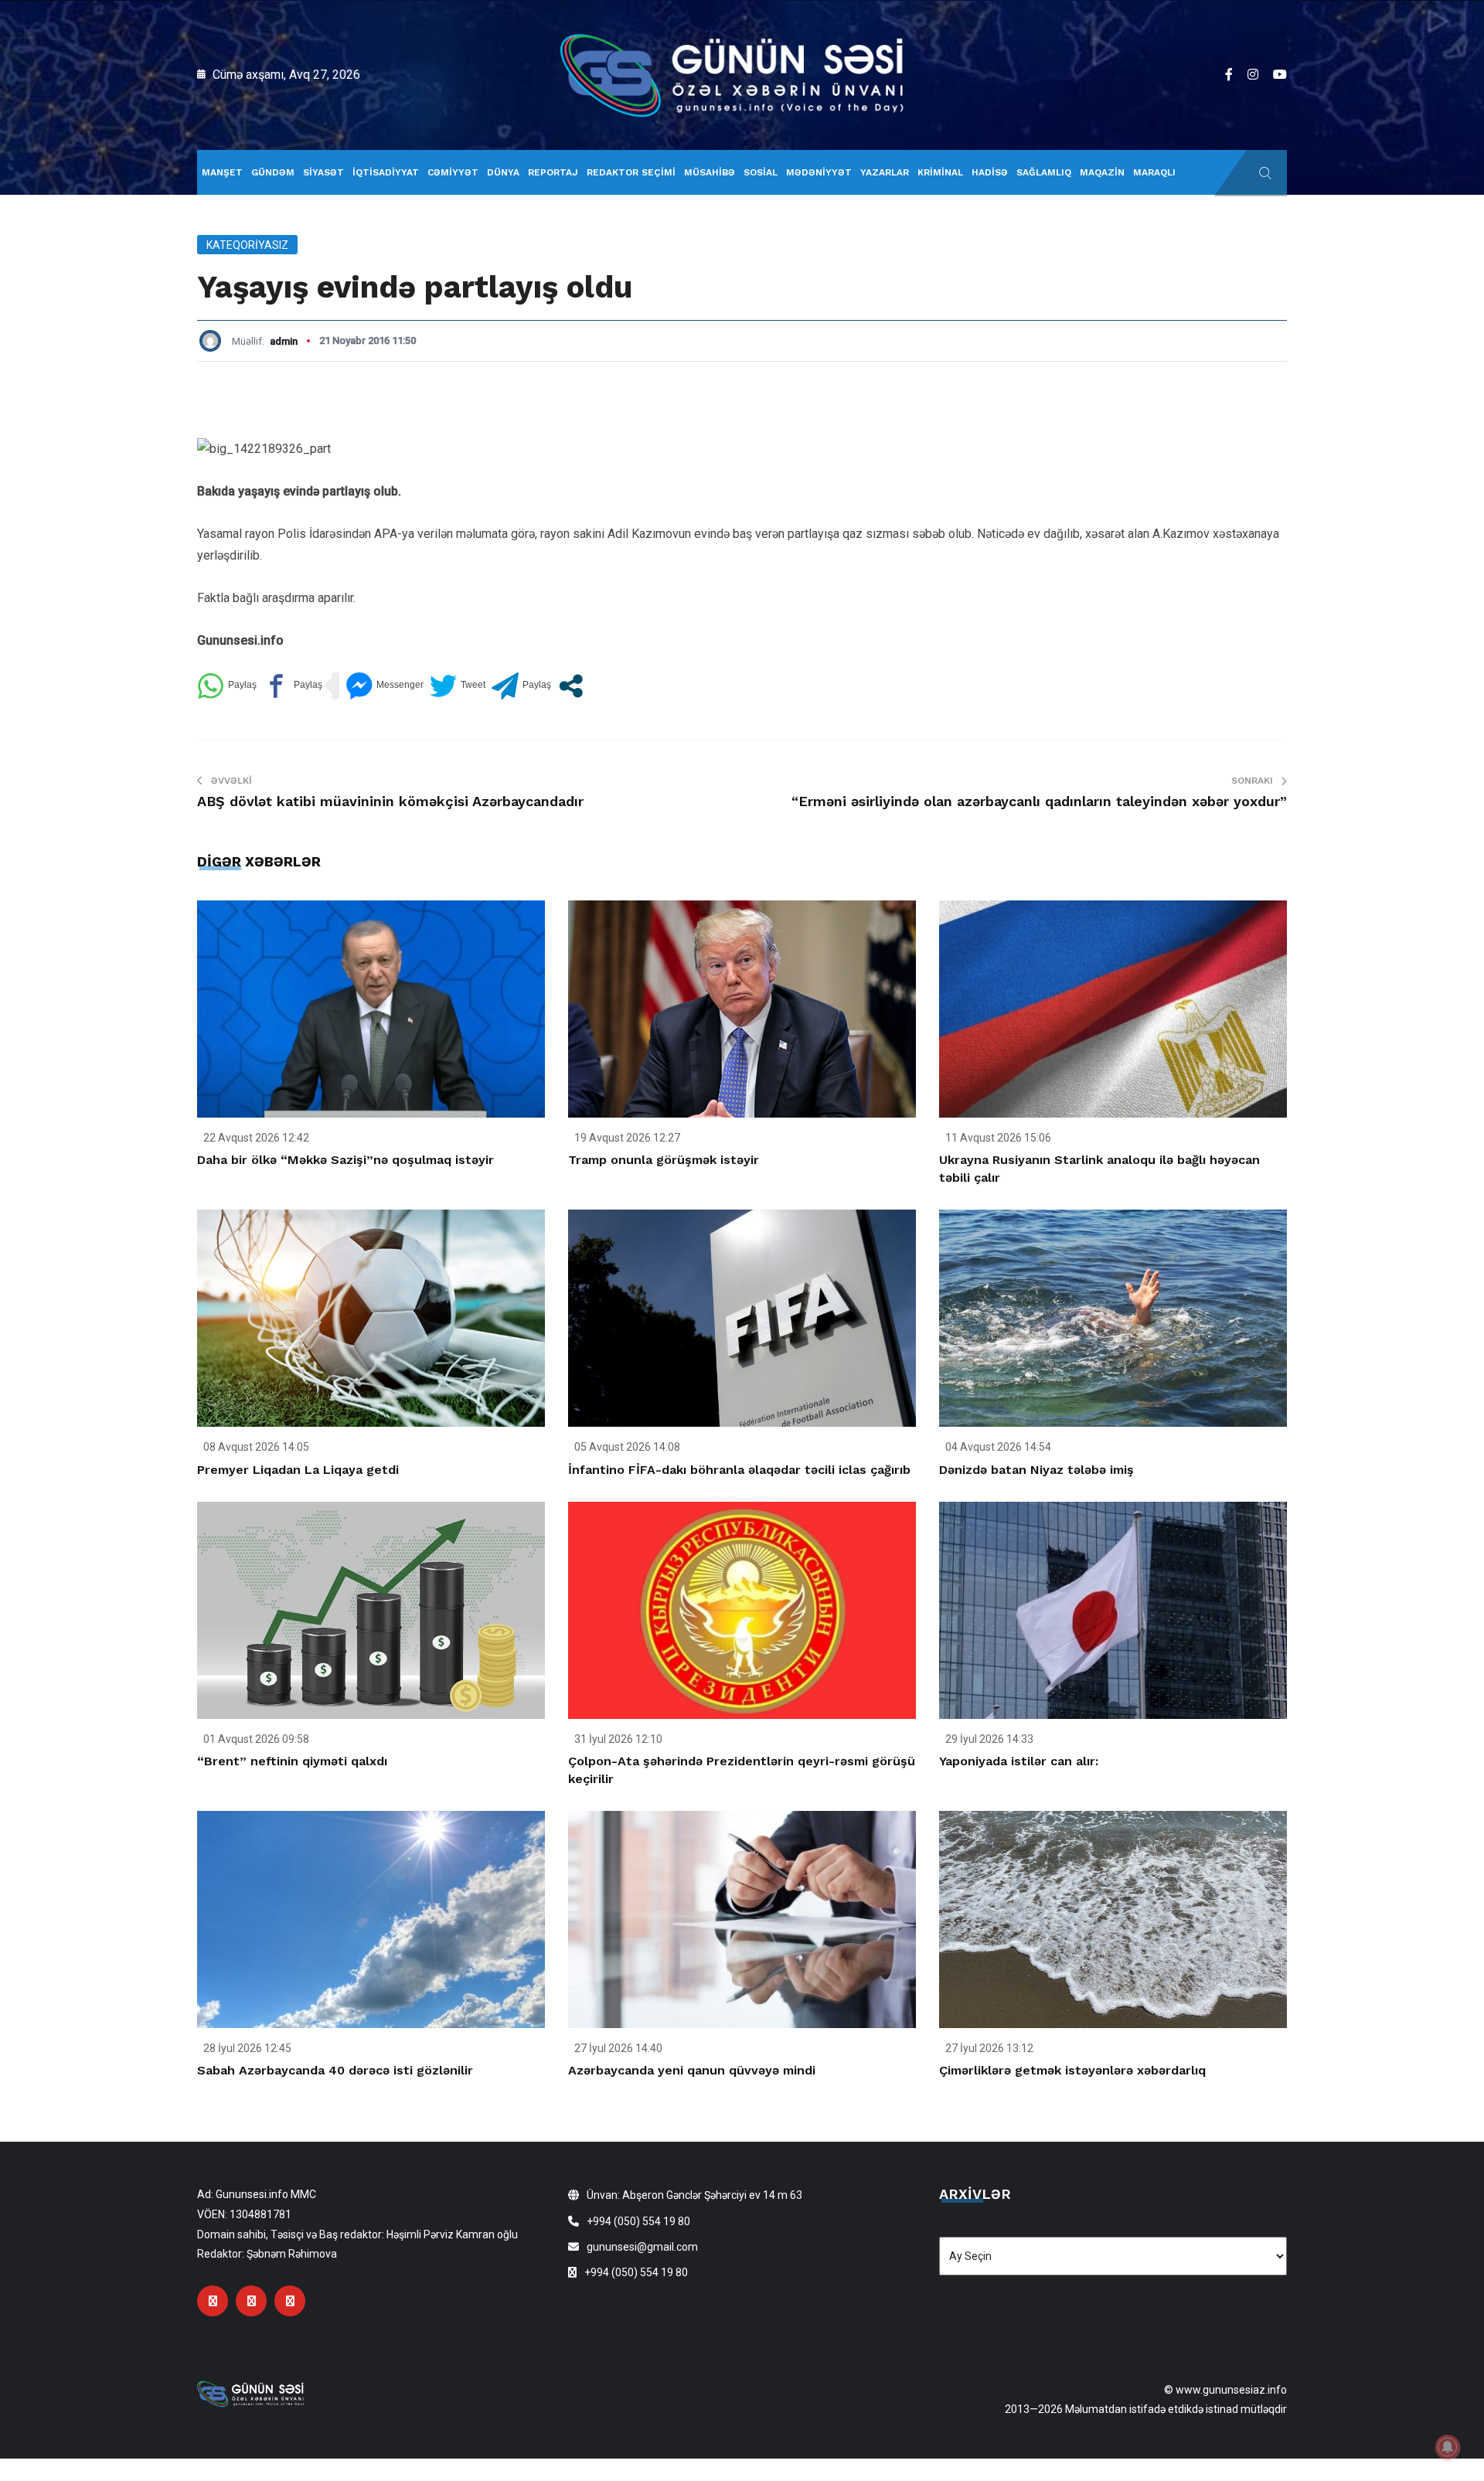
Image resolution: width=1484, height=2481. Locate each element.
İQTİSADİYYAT (386, 172)
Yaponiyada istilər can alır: (1019, 1761)
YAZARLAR (885, 172)
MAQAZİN (1102, 172)
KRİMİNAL (940, 172)
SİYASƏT (323, 172)
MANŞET (222, 172)
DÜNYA (503, 172)
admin (284, 341)
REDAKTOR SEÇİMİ (631, 172)
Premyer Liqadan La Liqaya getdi (298, 1470)
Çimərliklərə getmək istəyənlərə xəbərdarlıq (1072, 2070)
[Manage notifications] (1448, 2447)
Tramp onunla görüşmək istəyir (664, 1160)
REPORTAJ (553, 172)
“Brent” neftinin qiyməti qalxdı (292, 1761)
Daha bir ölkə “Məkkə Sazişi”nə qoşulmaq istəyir (345, 1160)
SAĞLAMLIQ (1044, 172)
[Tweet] (458, 686)
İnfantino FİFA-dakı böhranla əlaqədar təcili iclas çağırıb (739, 1470)
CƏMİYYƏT (453, 172)
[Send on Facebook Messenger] (385, 686)
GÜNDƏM (273, 172)
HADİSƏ (990, 172)
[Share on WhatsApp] (227, 686)
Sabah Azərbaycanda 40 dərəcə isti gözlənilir (335, 2070)
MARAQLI (1154, 172)
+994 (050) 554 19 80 (638, 2221)
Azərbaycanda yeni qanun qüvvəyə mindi (692, 2070)
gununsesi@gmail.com (642, 2247)
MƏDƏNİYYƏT (819, 172)
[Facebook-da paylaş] (293, 686)
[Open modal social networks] (571, 686)
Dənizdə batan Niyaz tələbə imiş (1036, 1470)
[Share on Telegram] (521, 686)
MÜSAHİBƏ (710, 172)
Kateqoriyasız (247, 245)
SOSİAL (761, 172)
